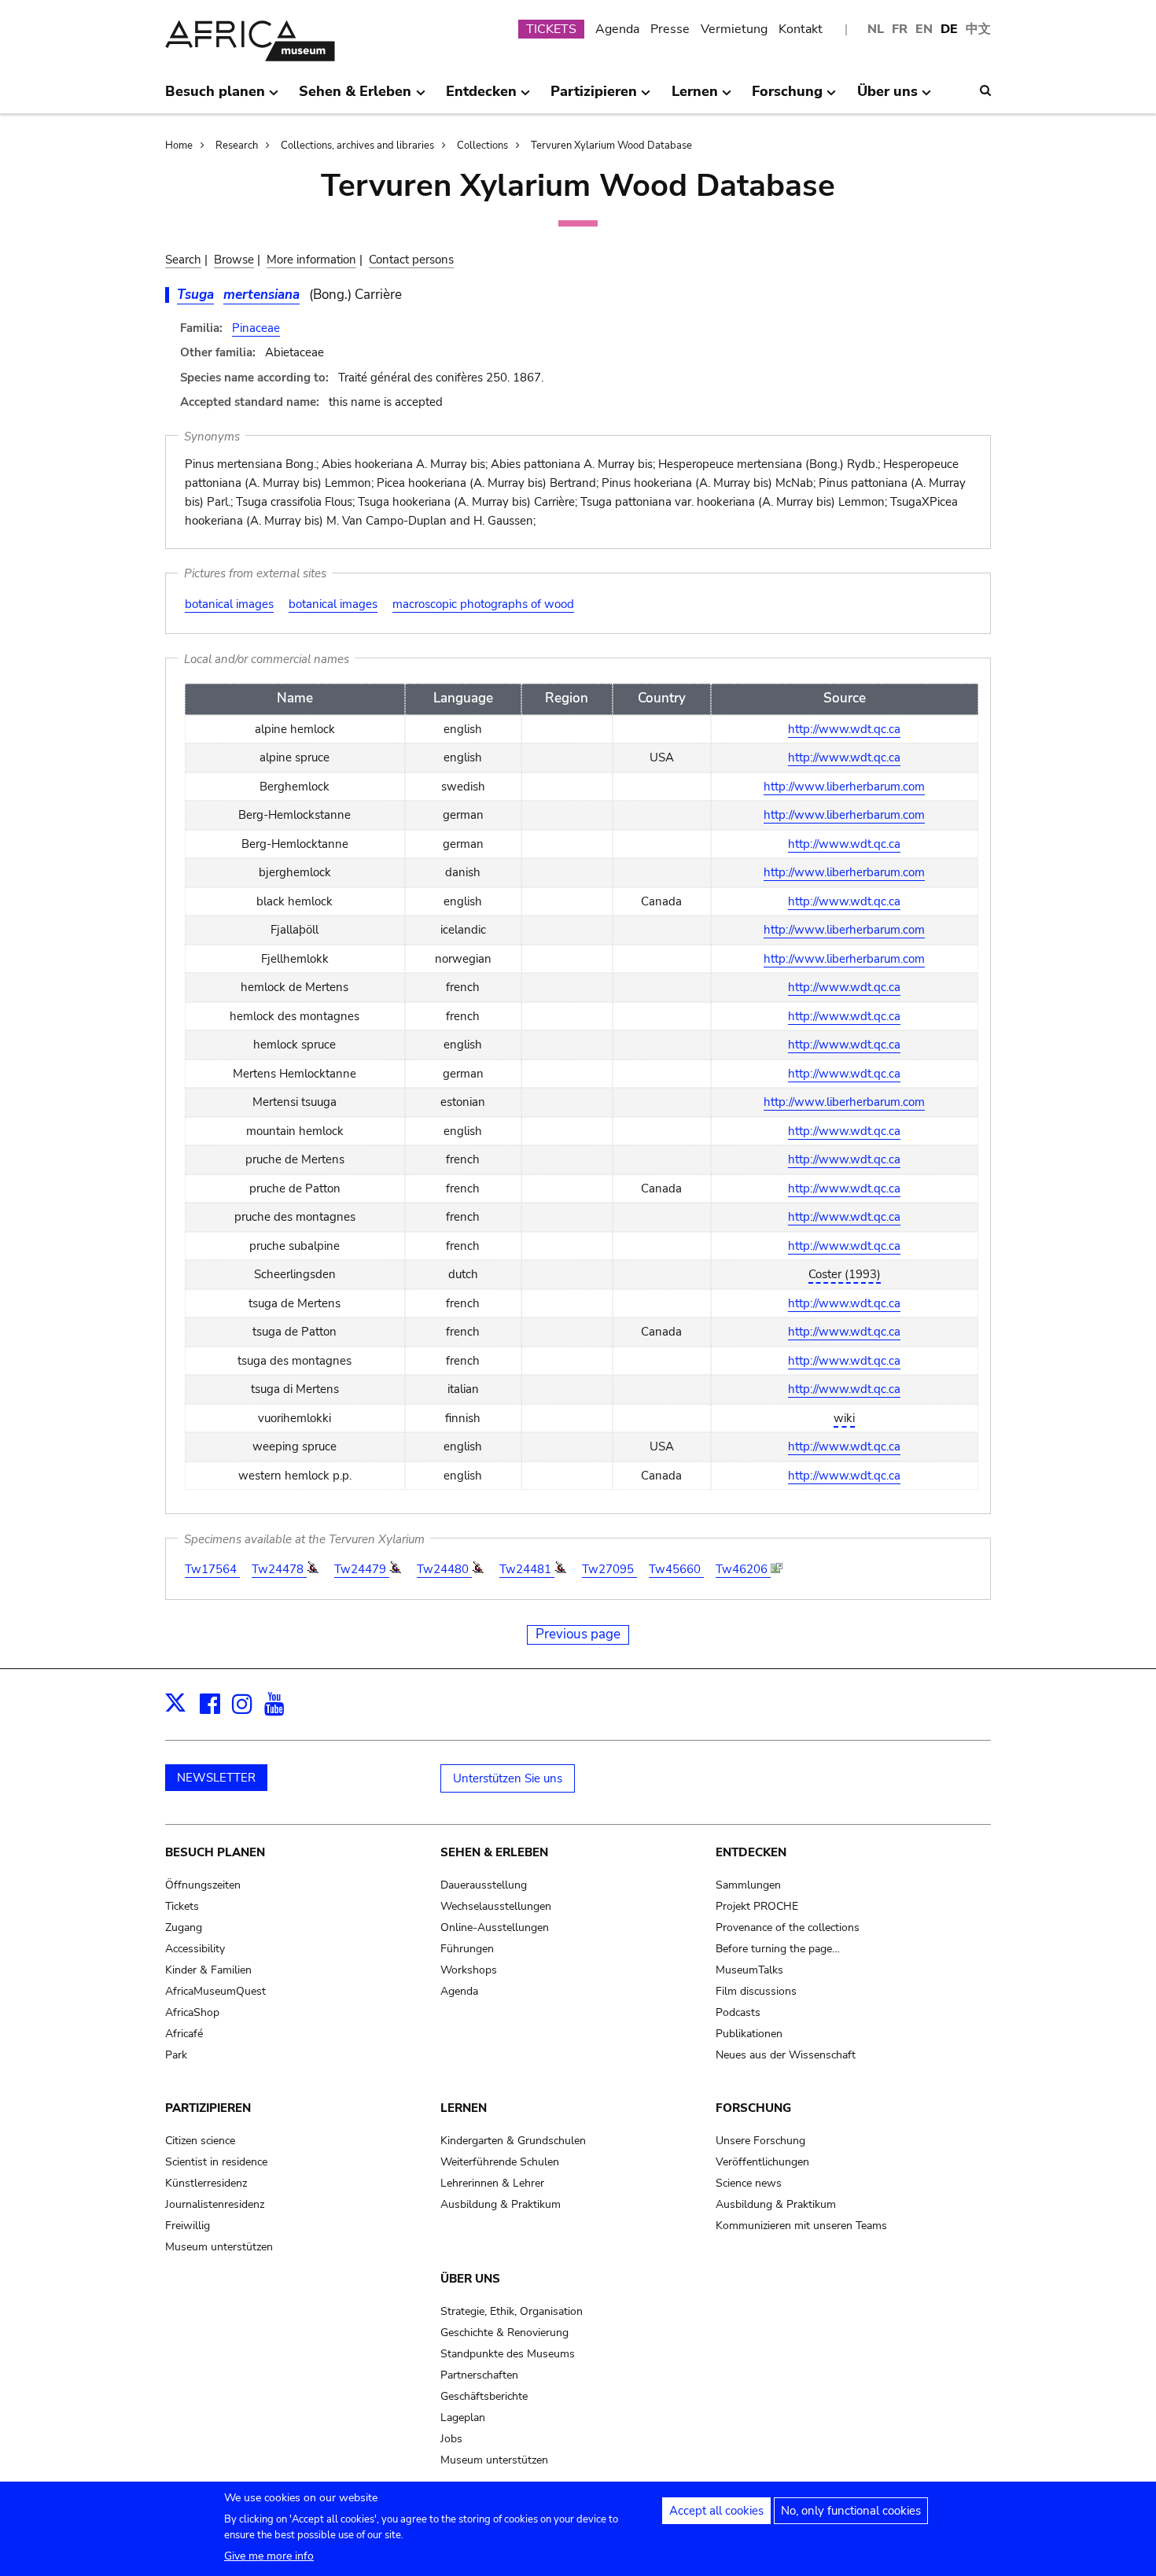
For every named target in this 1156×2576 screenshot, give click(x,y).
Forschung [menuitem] (787, 98)
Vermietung (734, 29)
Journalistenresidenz (215, 2204)
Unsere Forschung (760, 2141)
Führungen (467, 1949)
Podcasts (738, 2012)
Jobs (451, 2439)
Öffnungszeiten (203, 1885)
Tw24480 (444, 1569)
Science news (749, 2183)
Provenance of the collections (788, 1927)
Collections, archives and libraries (357, 146)
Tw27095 (609, 1569)
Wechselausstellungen (496, 1906)
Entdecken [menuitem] (481, 98)
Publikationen (749, 2034)
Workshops (469, 1970)
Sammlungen (748, 1885)
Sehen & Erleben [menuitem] (355, 98)
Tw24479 (362, 1569)
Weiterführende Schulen (500, 2162)
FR (900, 29)
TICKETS (551, 29)
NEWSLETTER (216, 1778)
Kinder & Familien (208, 1970)
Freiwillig (188, 2226)
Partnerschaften (479, 2375)
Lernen (464, 2108)
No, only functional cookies (851, 2511)
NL (876, 29)
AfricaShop (192, 2012)
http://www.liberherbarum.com (844, 787)
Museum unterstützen (219, 2247)
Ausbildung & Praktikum (501, 2204)
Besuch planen (215, 1852)
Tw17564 (212, 1569)
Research (237, 146)
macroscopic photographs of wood (483, 604)
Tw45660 (676, 1569)
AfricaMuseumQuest (215, 1991)
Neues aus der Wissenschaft (786, 2055)
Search (183, 260)
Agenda (617, 29)
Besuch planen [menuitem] (215, 98)
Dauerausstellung (484, 1885)
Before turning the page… (778, 1949)
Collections (482, 146)
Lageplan (463, 2418)
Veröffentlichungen (762, 2162)
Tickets (182, 1906)
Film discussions (756, 1991)
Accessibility (195, 1949)
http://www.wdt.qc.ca (844, 729)
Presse (670, 29)
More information (311, 260)
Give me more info (269, 2556)
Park (176, 2055)
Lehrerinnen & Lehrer (492, 2183)
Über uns (470, 2279)
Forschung (753, 2108)
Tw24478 (279, 1569)
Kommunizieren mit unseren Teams (801, 2226)
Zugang (184, 1927)
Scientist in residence (216, 2162)
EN (924, 29)
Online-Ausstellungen (495, 1927)
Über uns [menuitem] (887, 98)
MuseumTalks (749, 1970)
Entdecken (751, 1852)
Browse (234, 260)
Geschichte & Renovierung (504, 2333)
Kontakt (801, 29)
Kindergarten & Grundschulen (513, 2141)
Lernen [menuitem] (695, 98)
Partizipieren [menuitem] (594, 98)
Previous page (578, 1634)
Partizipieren (208, 2108)
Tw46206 (743, 1569)
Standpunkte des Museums (508, 2354)
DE (949, 29)
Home (179, 146)
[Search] (985, 90)
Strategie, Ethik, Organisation (512, 2311)
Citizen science (200, 2141)
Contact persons (411, 260)
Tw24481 (527, 1569)
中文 (978, 29)
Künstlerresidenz (206, 2183)
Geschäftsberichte (484, 2396)
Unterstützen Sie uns (508, 1778)
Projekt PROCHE (757, 1906)
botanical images (229, 604)
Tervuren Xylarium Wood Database (611, 146)
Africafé (184, 2034)
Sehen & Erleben (494, 1852)
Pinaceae (256, 328)
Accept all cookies (716, 2511)
